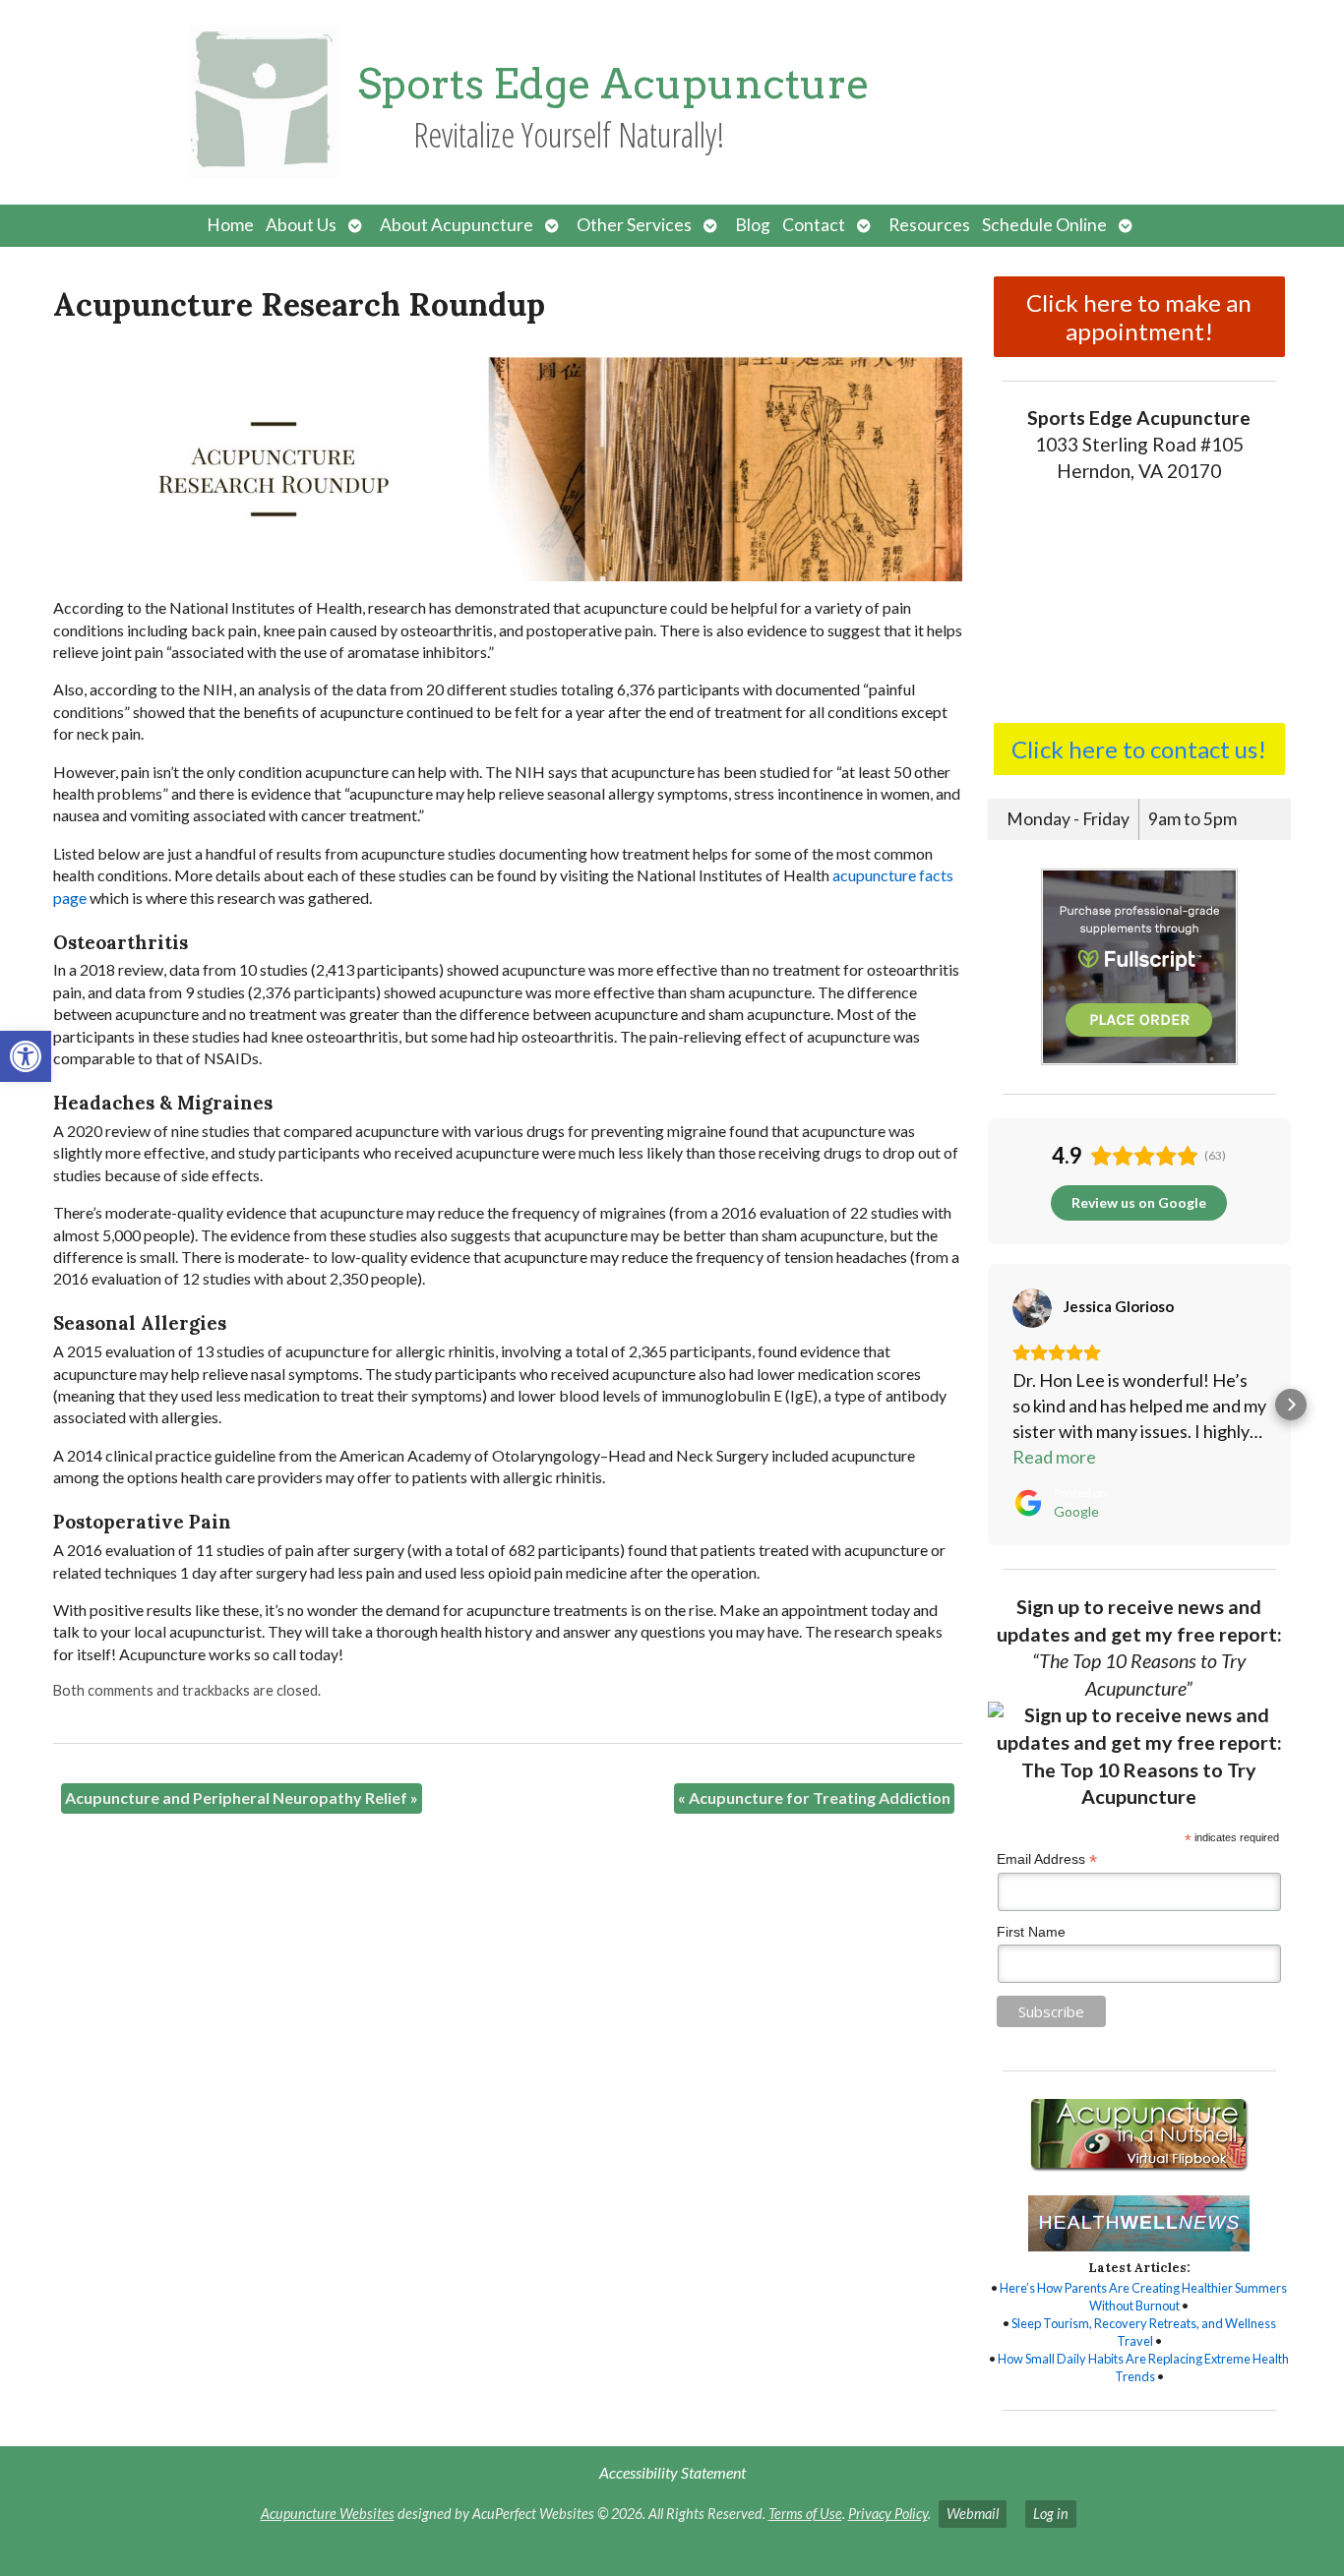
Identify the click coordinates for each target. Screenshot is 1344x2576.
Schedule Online (1044, 225)
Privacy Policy (888, 2514)
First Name (1031, 1932)
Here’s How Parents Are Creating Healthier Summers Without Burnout (1143, 2297)
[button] (26, 1056)
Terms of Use (805, 2514)
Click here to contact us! (1139, 749)
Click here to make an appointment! (1139, 317)
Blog (753, 225)
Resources (929, 225)
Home (230, 225)
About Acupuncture (457, 225)
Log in (1051, 2514)
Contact (814, 225)
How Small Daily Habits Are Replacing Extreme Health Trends (1143, 2367)
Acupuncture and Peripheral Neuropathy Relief (242, 1797)
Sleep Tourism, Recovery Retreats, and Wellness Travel (1144, 2332)
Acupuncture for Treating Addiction (814, 1797)
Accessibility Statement (672, 2472)
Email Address (1047, 1859)
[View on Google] (1032, 1308)
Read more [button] (1054, 1457)
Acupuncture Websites (328, 2514)
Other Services (634, 225)
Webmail (973, 2514)
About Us (301, 225)
